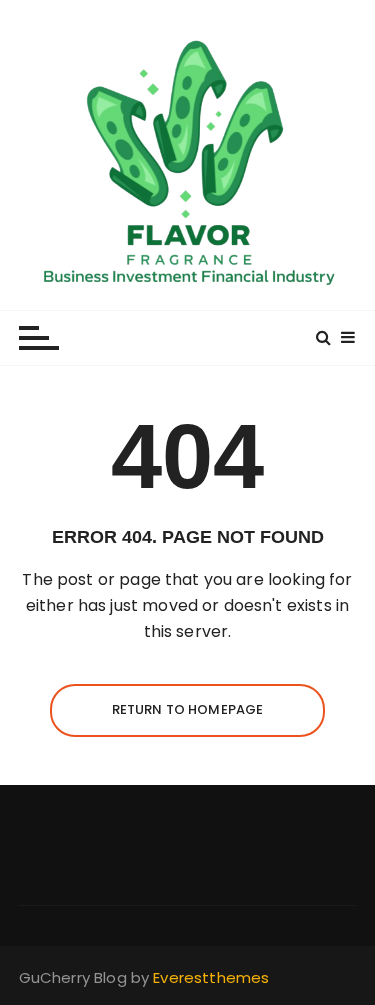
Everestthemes (211, 977)
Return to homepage (188, 709)
